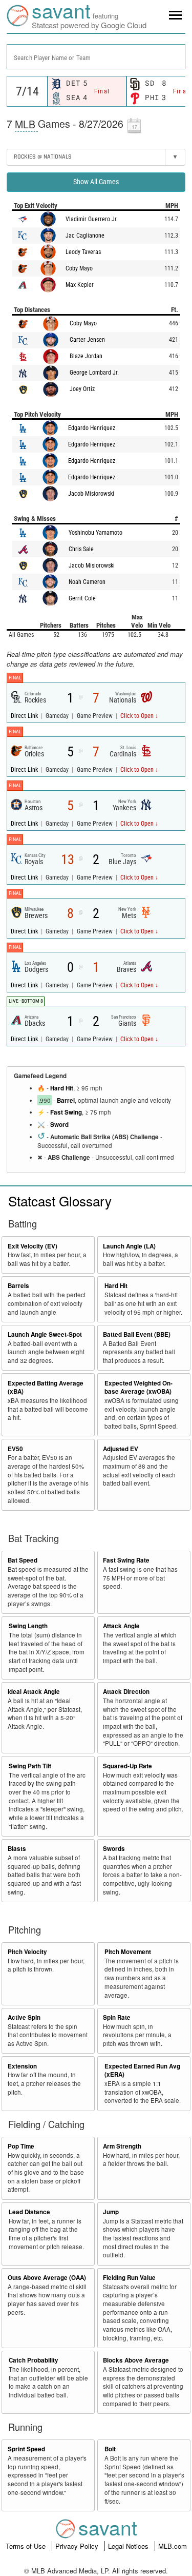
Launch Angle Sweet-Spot (45, 1334)
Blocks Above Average (136, 2360)
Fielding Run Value (129, 2278)
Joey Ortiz (82, 389)
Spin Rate (117, 2017)
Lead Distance (29, 2212)
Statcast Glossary (60, 1201)
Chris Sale (81, 549)
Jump (111, 2212)
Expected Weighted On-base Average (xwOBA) (138, 1388)
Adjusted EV (121, 1449)
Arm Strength (122, 2146)
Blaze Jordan (86, 356)
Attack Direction (126, 1692)
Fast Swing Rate (126, 1560)
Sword (59, 1125)
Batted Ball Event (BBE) (137, 1334)
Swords (114, 1849)
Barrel (66, 1100)
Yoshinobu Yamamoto (95, 533)
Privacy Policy (78, 2546)
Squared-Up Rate (127, 1766)
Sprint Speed (26, 2449)
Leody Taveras (83, 252)
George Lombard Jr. (94, 373)
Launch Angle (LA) (129, 1246)
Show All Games (96, 182)
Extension (22, 2066)
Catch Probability (34, 2360)
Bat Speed (23, 1560)
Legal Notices (129, 2546)
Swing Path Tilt (30, 1766)
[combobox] (96, 57)
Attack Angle (121, 1626)
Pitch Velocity (27, 1952)
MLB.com (173, 2546)
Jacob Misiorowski (91, 494)
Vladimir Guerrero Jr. (92, 219)
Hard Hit (62, 1088)
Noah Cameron (87, 582)
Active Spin (24, 2017)
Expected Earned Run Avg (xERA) (142, 2071)
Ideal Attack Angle (34, 1692)
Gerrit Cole (82, 598)
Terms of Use (27, 2546)
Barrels (18, 1286)
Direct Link (25, 716)
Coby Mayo (79, 268)
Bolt (110, 2449)
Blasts (17, 1849)
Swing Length (28, 1626)
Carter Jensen (87, 340)
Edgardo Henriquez (92, 428)
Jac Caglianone (85, 236)
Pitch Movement (128, 1952)
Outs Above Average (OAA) (47, 2278)
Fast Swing (66, 1112)
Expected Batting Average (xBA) (46, 1388)
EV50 (15, 1449)
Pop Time (21, 2146)
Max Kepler (80, 285)
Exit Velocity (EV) (33, 1246)
